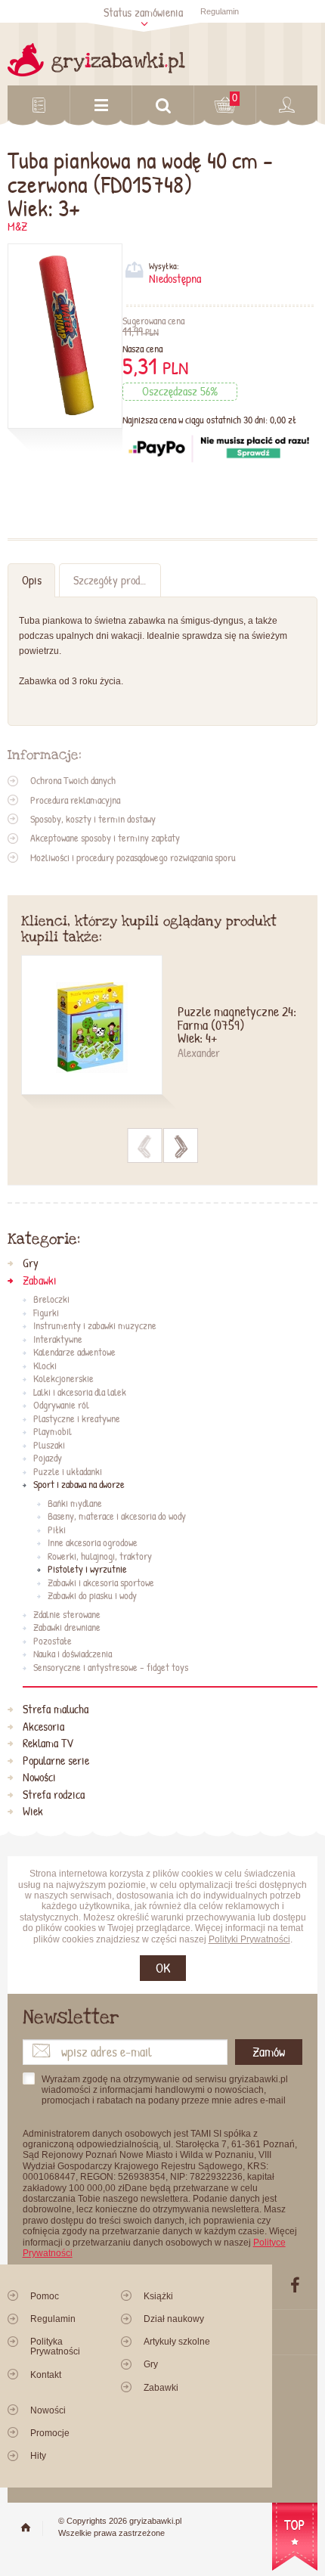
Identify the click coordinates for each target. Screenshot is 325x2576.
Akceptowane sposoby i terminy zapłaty (105, 838)
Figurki (46, 1313)
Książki (158, 2296)
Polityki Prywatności (249, 1939)
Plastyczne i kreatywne (77, 1419)
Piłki (57, 1530)
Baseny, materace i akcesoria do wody (117, 1517)
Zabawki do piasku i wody (92, 1596)
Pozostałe (53, 1641)
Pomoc (45, 2296)
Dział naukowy (174, 2319)
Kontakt (46, 2375)
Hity (38, 2456)
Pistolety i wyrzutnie (87, 1570)
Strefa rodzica (54, 1795)
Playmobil (53, 1432)
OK (163, 1968)
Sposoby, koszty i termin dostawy (93, 819)
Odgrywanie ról (61, 1406)
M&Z (17, 226)
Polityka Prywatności (55, 2347)
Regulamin (220, 11)
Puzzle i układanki (68, 1472)
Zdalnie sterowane (67, 1615)
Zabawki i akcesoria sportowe (101, 1583)
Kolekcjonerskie (63, 1379)
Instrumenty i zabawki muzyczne (95, 1326)
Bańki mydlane (75, 1504)
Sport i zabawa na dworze (79, 1485)
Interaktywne (58, 1340)
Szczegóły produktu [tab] (116, 580)
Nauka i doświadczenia (73, 1654)
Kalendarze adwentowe (74, 1353)
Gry (31, 1263)
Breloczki (51, 1300)
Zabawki (40, 1281)
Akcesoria (43, 1727)
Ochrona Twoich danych (73, 780)
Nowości (39, 1778)
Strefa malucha (56, 1710)
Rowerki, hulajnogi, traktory (100, 1557)
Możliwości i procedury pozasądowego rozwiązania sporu (133, 857)
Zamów (269, 2052)
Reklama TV (48, 1744)
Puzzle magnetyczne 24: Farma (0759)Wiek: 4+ (237, 1026)
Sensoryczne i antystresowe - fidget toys (111, 1668)
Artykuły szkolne (177, 2342)
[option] (163, 1034)
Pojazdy (48, 1458)
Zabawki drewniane (67, 1628)
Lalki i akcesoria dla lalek (80, 1393)
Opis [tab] (32, 580)
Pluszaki (49, 1446)
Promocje (50, 2433)
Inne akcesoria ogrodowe (93, 1543)
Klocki (45, 1366)
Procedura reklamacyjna (75, 800)
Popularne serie (56, 1761)
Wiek (33, 1812)
